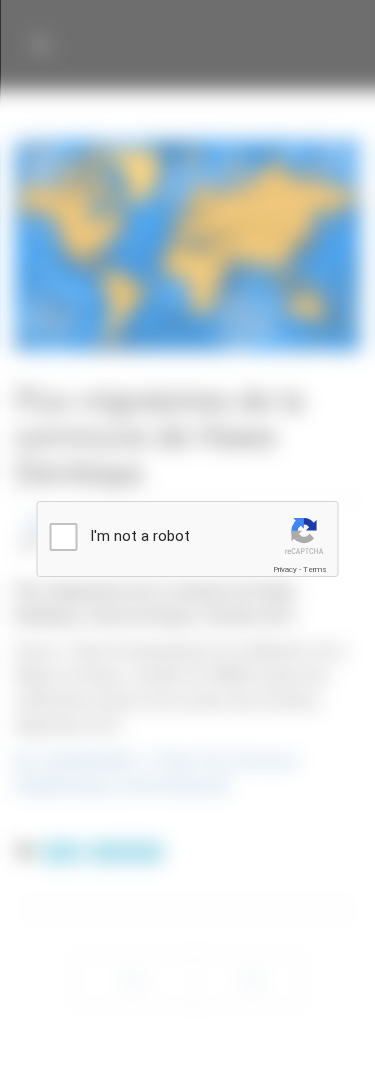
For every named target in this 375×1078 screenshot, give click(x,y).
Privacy (285, 569)
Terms (315, 569)
